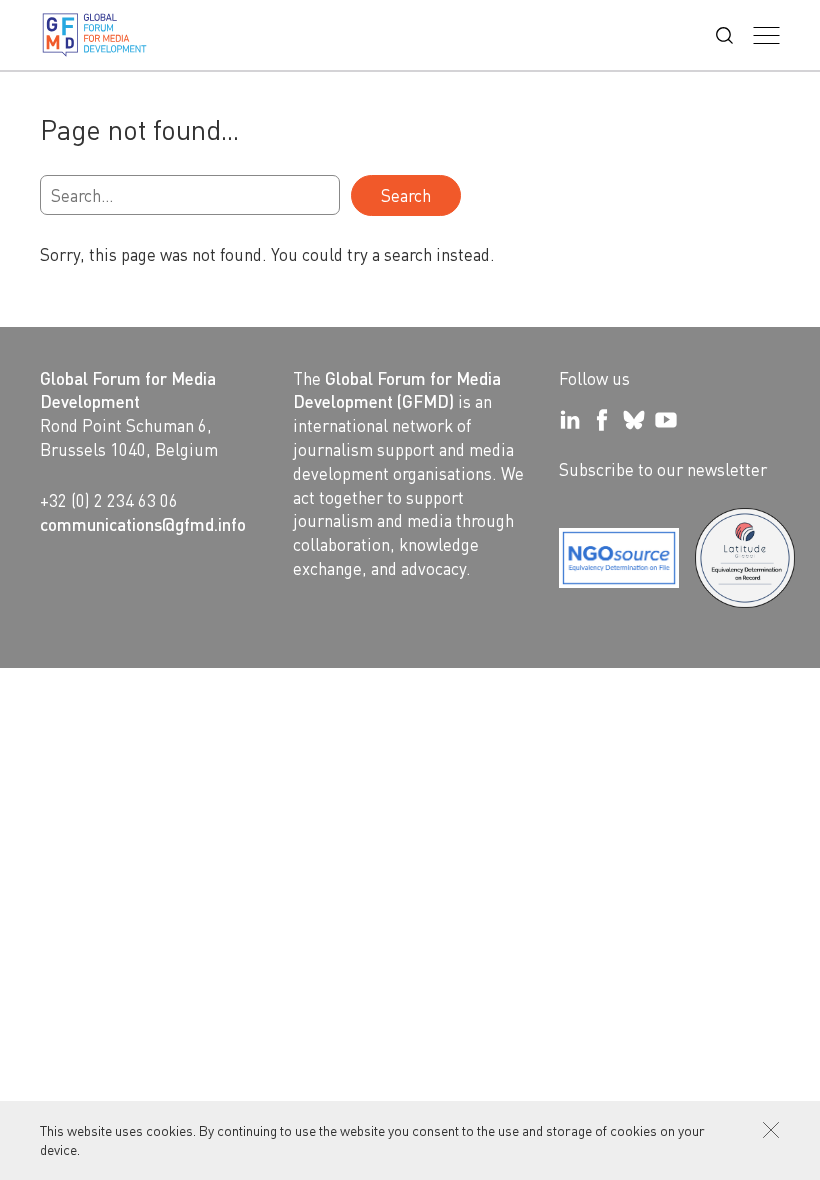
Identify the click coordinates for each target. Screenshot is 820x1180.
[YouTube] (666, 420)
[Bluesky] (634, 420)
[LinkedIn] (570, 420)
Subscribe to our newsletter (663, 469)
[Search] (724, 35)
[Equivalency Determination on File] (619, 558)
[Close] (771, 1130)
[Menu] (766, 35)
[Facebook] (602, 420)
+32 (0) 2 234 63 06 (109, 500)
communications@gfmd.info (143, 524)
